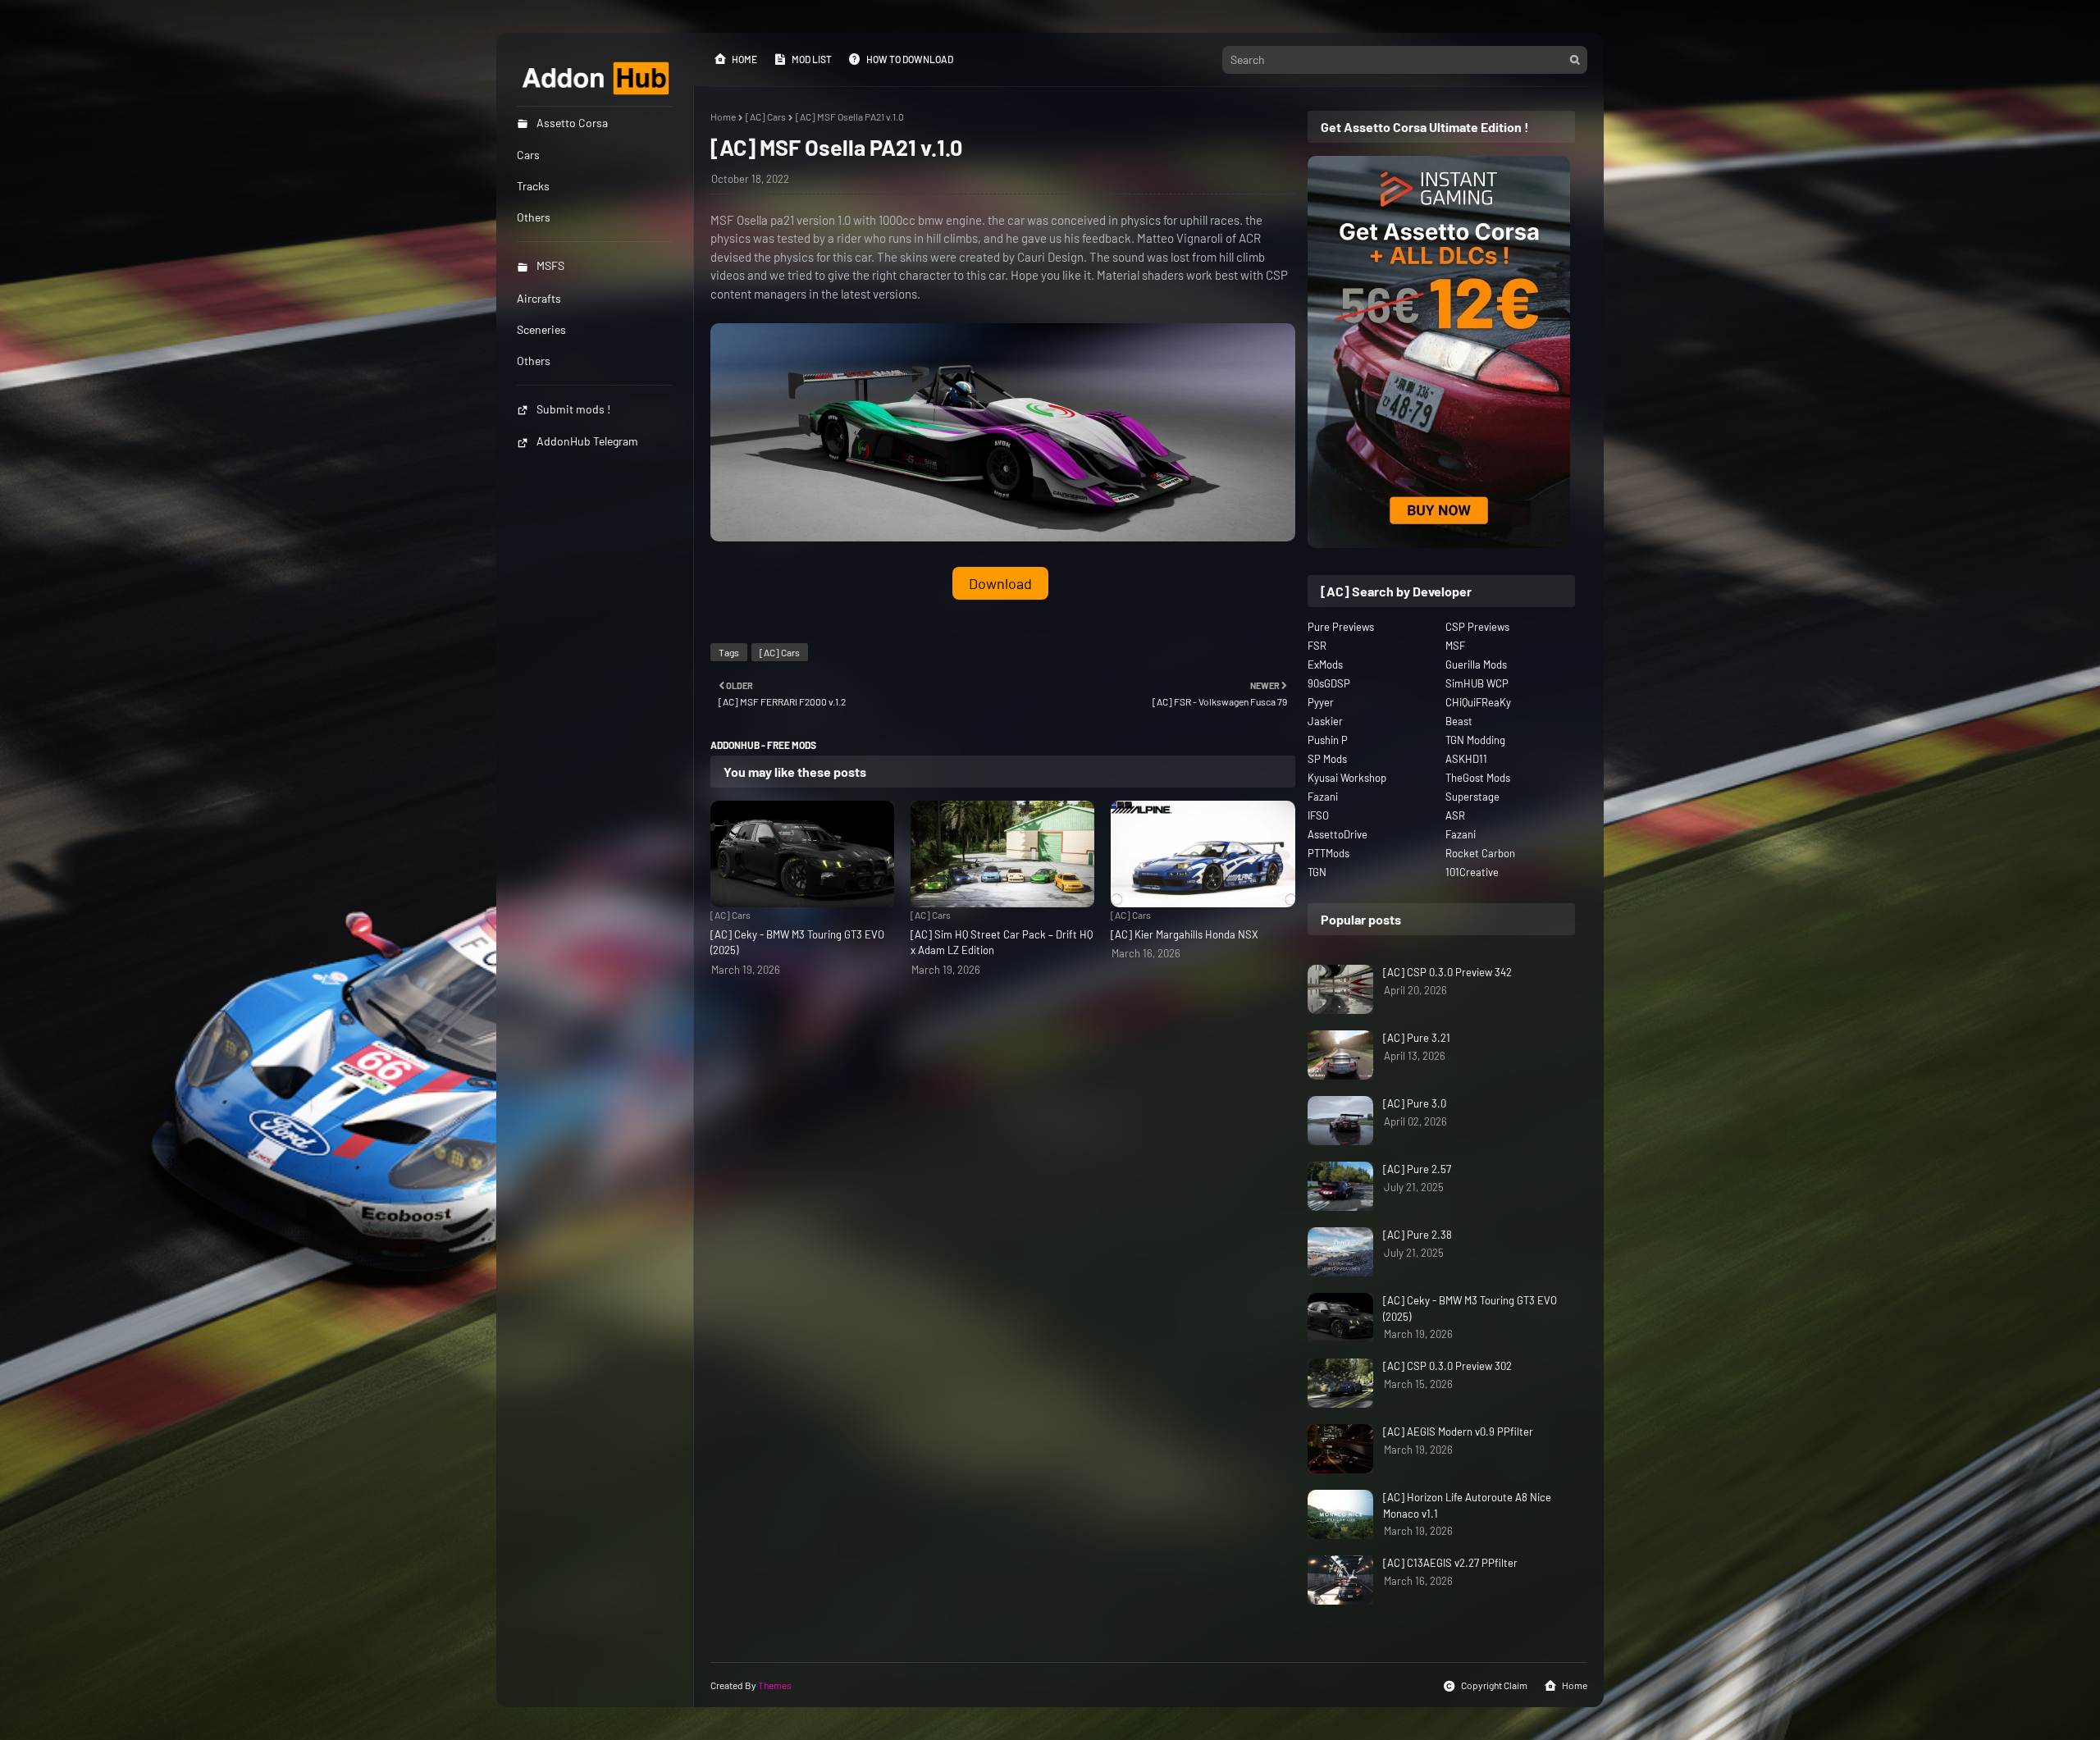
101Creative (1472, 872)
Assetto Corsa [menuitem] (572, 123)
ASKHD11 (1466, 759)
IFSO (1318, 815)
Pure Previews (1341, 627)
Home (744, 59)
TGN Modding (1475, 740)
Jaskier (1325, 721)
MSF (1455, 646)
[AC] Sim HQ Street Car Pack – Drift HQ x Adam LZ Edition (1002, 943)
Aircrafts (539, 298)
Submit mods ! (573, 409)
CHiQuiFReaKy (1478, 702)
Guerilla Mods (1476, 664)
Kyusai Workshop (1347, 778)
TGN (1317, 872)
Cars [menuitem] (528, 155)
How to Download (910, 59)
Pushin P (1328, 740)
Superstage (1472, 797)
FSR (1317, 646)
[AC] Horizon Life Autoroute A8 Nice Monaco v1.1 (1467, 1505)
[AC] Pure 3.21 (1417, 1038)
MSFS (550, 265)
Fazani (1323, 797)
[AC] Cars (766, 116)
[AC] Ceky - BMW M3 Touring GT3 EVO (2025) (797, 943)
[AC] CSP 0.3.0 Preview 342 (1447, 972)
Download (1000, 583)
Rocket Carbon (1480, 853)
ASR (1455, 815)
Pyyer (1321, 702)
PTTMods (1328, 853)
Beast (1459, 721)
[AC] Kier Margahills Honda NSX (1185, 934)
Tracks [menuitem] (533, 186)
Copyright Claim (1494, 1685)
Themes (775, 1685)
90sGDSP (1329, 683)
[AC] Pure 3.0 (1415, 1103)
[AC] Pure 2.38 (1417, 1235)
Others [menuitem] (534, 217)
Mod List (812, 59)
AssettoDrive (1338, 834)
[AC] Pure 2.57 (1417, 1169)
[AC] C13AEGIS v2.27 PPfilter (1450, 1563)
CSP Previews (1477, 627)
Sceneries (541, 329)
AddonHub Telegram (587, 441)
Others (534, 361)
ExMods (1325, 664)
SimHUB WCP (1477, 683)
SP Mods (1327, 759)
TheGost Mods (1478, 778)
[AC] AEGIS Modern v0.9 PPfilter (1458, 1432)
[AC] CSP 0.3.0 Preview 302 (1447, 1366)
